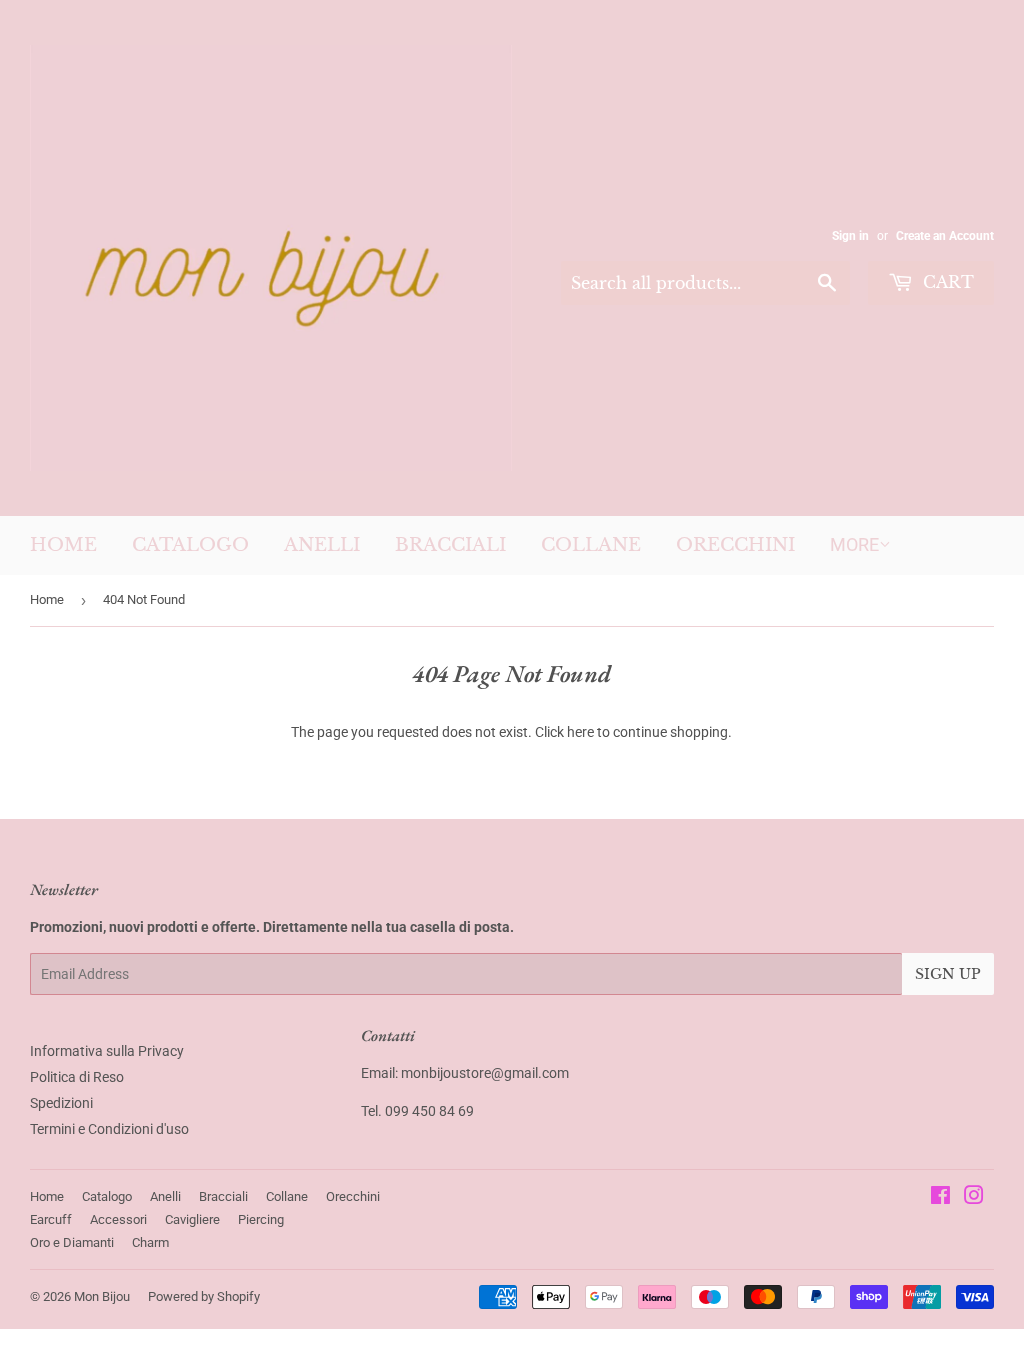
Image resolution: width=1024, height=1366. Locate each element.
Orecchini (735, 545)
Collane (591, 545)
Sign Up (948, 974)
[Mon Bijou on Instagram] (974, 1198)
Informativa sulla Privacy (107, 1051)
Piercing (261, 1219)
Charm (150, 1242)
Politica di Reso (77, 1077)
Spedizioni (61, 1103)
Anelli (322, 545)
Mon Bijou (102, 1296)
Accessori (118, 1219)
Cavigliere (192, 1219)
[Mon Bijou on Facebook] (940, 1198)
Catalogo (190, 545)
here (580, 732)
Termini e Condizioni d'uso (109, 1129)
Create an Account (945, 236)
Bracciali (450, 545)
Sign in (850, 236)
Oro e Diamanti (72, 1242)
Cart (946, 282)
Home (63, 545)
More (854, 544)
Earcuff (51, 1219)
